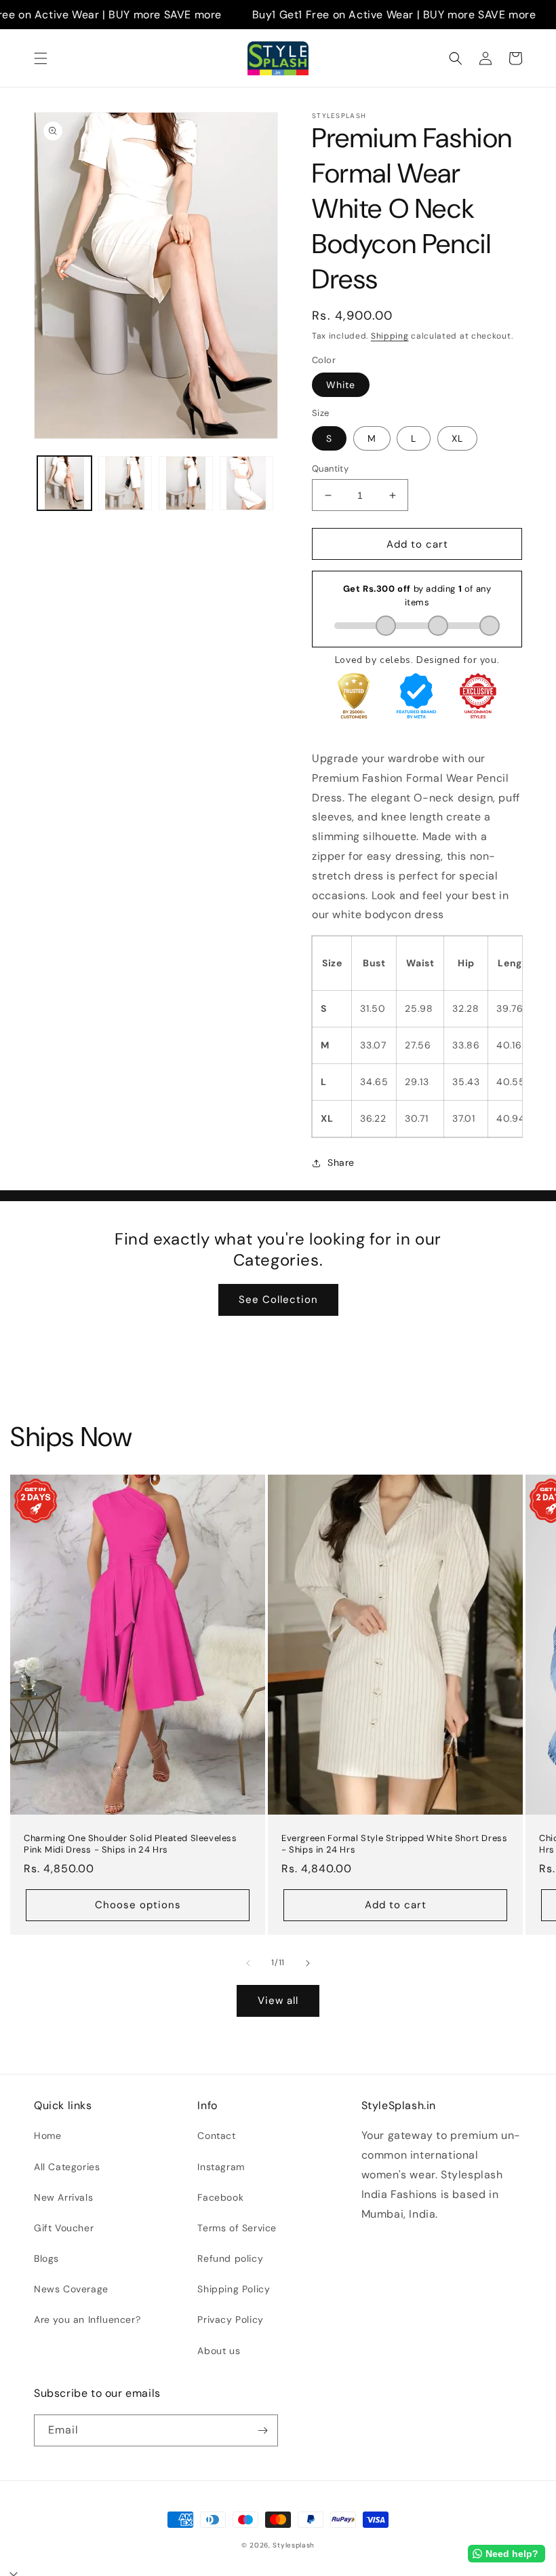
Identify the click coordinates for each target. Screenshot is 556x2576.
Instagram (221, 2167)
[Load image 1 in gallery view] (64, 483)
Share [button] (341, 1162)
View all (278, 2001)
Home (47, 2136)
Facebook (220, 2197)
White (341, 385)
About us (219, 2351)
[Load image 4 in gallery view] (247, 483)
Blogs (46, 2258)
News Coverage (71, 2289)
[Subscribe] (262, 2430)
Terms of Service (237, 2228)
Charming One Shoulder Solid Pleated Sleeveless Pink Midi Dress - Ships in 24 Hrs (131, 1844)
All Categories (67, 2167)
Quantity (330, 469)
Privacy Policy (230, 2319)
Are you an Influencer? (87, 2319)
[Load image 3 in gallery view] (186, 483)
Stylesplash (294, 2545)
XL (457, 438)
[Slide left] (248, 1963)
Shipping (390, 336)
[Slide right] (308, 1963)
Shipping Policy (234, 2289)
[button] (41, 58)
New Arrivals (63, 2197)
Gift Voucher (64, 2228)
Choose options (138, 1905)
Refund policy (230, 2258)
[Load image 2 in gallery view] (125, 483)
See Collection (278, 1300)
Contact (216, 2136)
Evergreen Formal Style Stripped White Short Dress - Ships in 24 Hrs (394, 1844)
